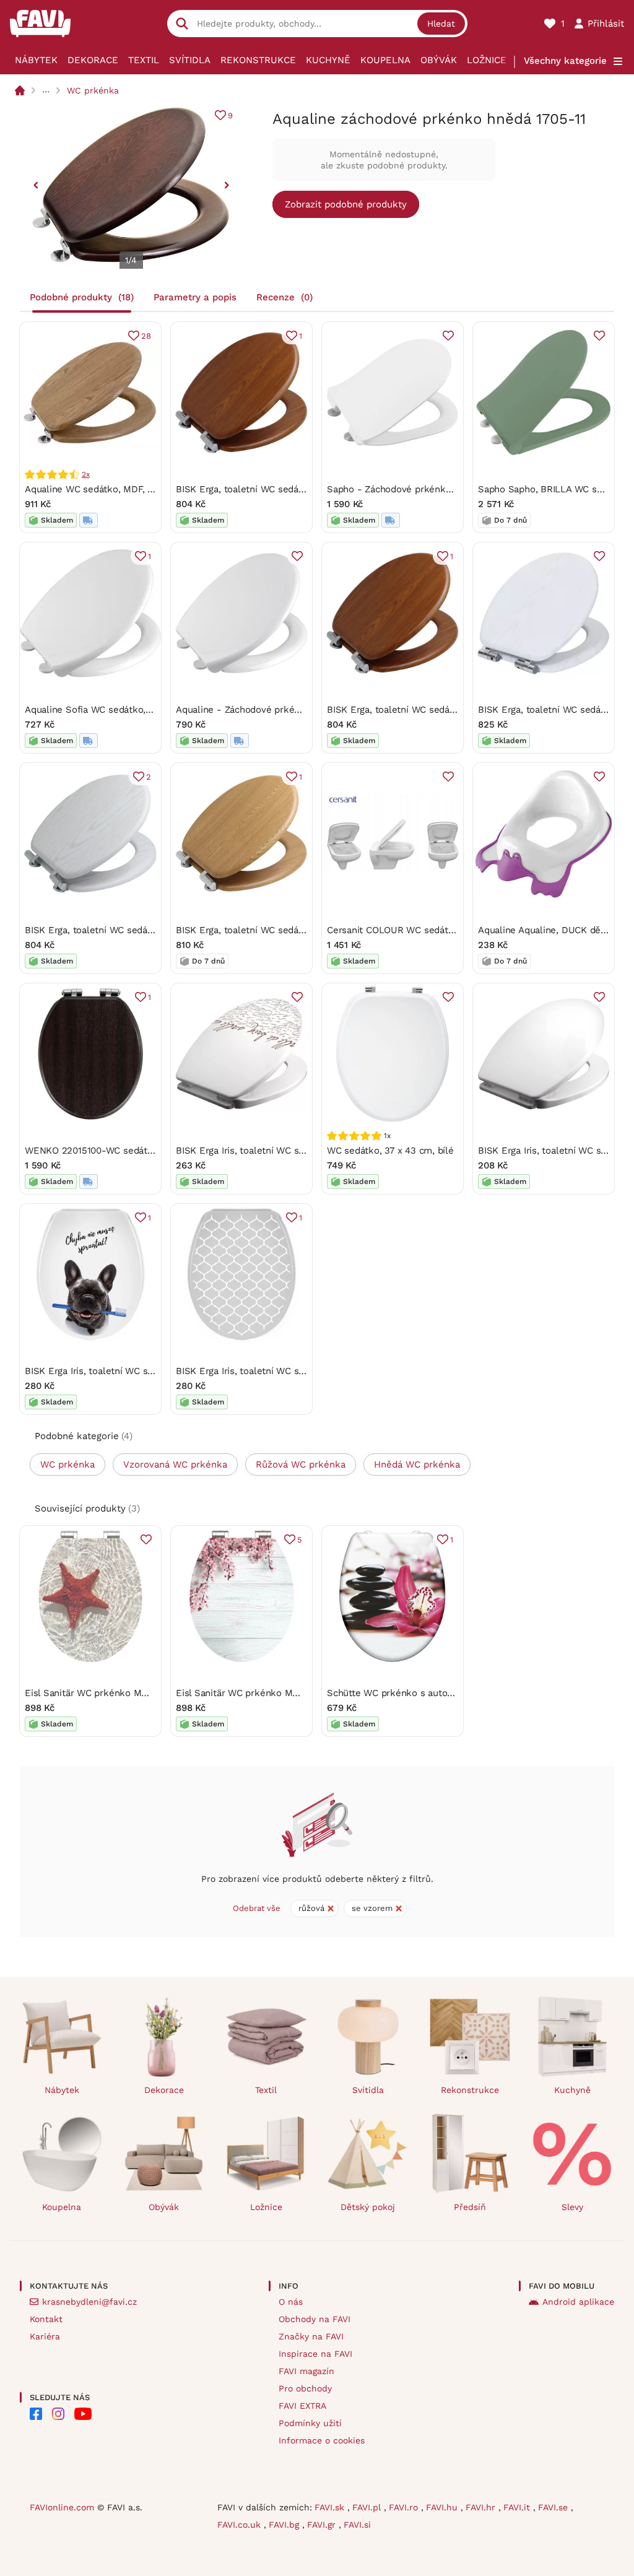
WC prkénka (93, 90)
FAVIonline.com (62, 2507)
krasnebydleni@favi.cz (89, 2302)
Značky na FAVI (311, 2336)
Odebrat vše (257, 1908)
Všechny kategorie (565, 61)
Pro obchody (305, 2388)
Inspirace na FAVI (315, 2354)
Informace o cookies (322, 2440)
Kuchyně (328, 60)
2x (86, 474)
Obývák (439, 60)
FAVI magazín (306, 2371)
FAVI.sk (331, 2507)
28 (146, 336)
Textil (144, 60)
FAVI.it (518, 2507)
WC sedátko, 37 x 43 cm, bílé (390, 1151)
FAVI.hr (482, 2507)
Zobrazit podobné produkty (346, 204)
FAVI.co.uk (241, 2525)
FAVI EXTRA (302, 2406)
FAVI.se (554, 2507)
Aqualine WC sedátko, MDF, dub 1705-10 (112, 489)
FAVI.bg (285, 2525)
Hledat (441, 24)
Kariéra (45, 2336)
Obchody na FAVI (315, 2319)
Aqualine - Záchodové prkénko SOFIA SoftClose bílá (290, 710)
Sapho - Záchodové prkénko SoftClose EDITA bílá (435, 489)
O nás (291, 2302)
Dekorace (93, 60)
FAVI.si (357, 2525)
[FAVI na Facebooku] (36, 2414)
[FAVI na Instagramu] (58, 2414)
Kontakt (46, 2319)
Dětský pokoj (368, 2207)
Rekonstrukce (258, 60)
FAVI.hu (443, 2507)
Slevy (572, 2207)
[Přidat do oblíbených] (448, 336)
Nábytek (36, 60)
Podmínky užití (310, 2423)
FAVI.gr (323, 2525)
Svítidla (190, 60)
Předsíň (470, 2207)
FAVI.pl (368, 2507)
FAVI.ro (405, 2507)
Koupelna (385, 60)
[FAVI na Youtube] (83, 2414)
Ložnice (487, 60)
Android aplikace (578, 2302)
